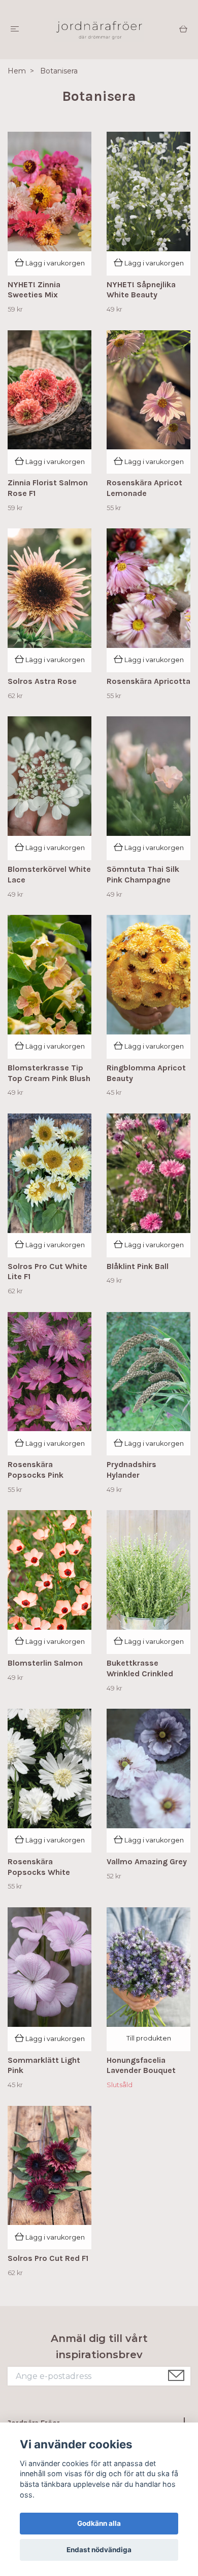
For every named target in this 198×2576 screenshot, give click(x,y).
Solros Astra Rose (42, 681)
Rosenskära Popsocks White (39, 1867)
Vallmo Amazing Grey (147, 1861)
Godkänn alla (99, 2523)
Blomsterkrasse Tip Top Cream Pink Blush (49, 1073)
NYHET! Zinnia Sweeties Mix (34, 290)
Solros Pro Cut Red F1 (48, 2258)
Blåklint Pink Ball (138, 1266)
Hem (17, 71)
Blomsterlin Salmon (45, 1663)
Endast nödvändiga (99, 2550)
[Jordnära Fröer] (99, 30)
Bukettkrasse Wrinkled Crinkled (140, 1668)
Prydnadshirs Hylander (131, 1470)
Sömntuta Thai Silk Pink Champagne (143, 874)
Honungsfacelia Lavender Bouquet (141, 2065)
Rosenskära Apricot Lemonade (144, 488)
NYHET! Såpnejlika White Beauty (141, 290)
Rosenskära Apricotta (148, 681)
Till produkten (149, 2038)
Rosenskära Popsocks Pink (36, 1470)
